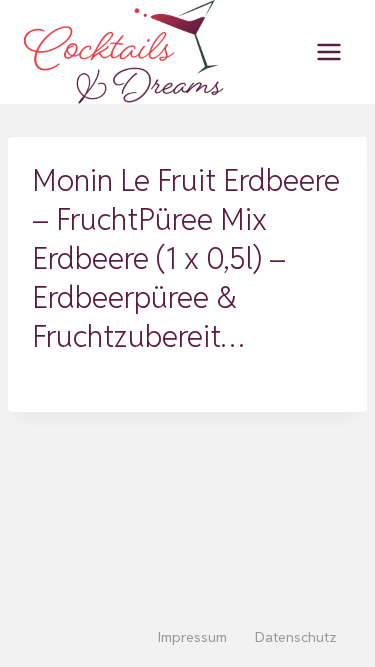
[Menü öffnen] (328, 51)
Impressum (192, 637)
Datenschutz (296, 637)
